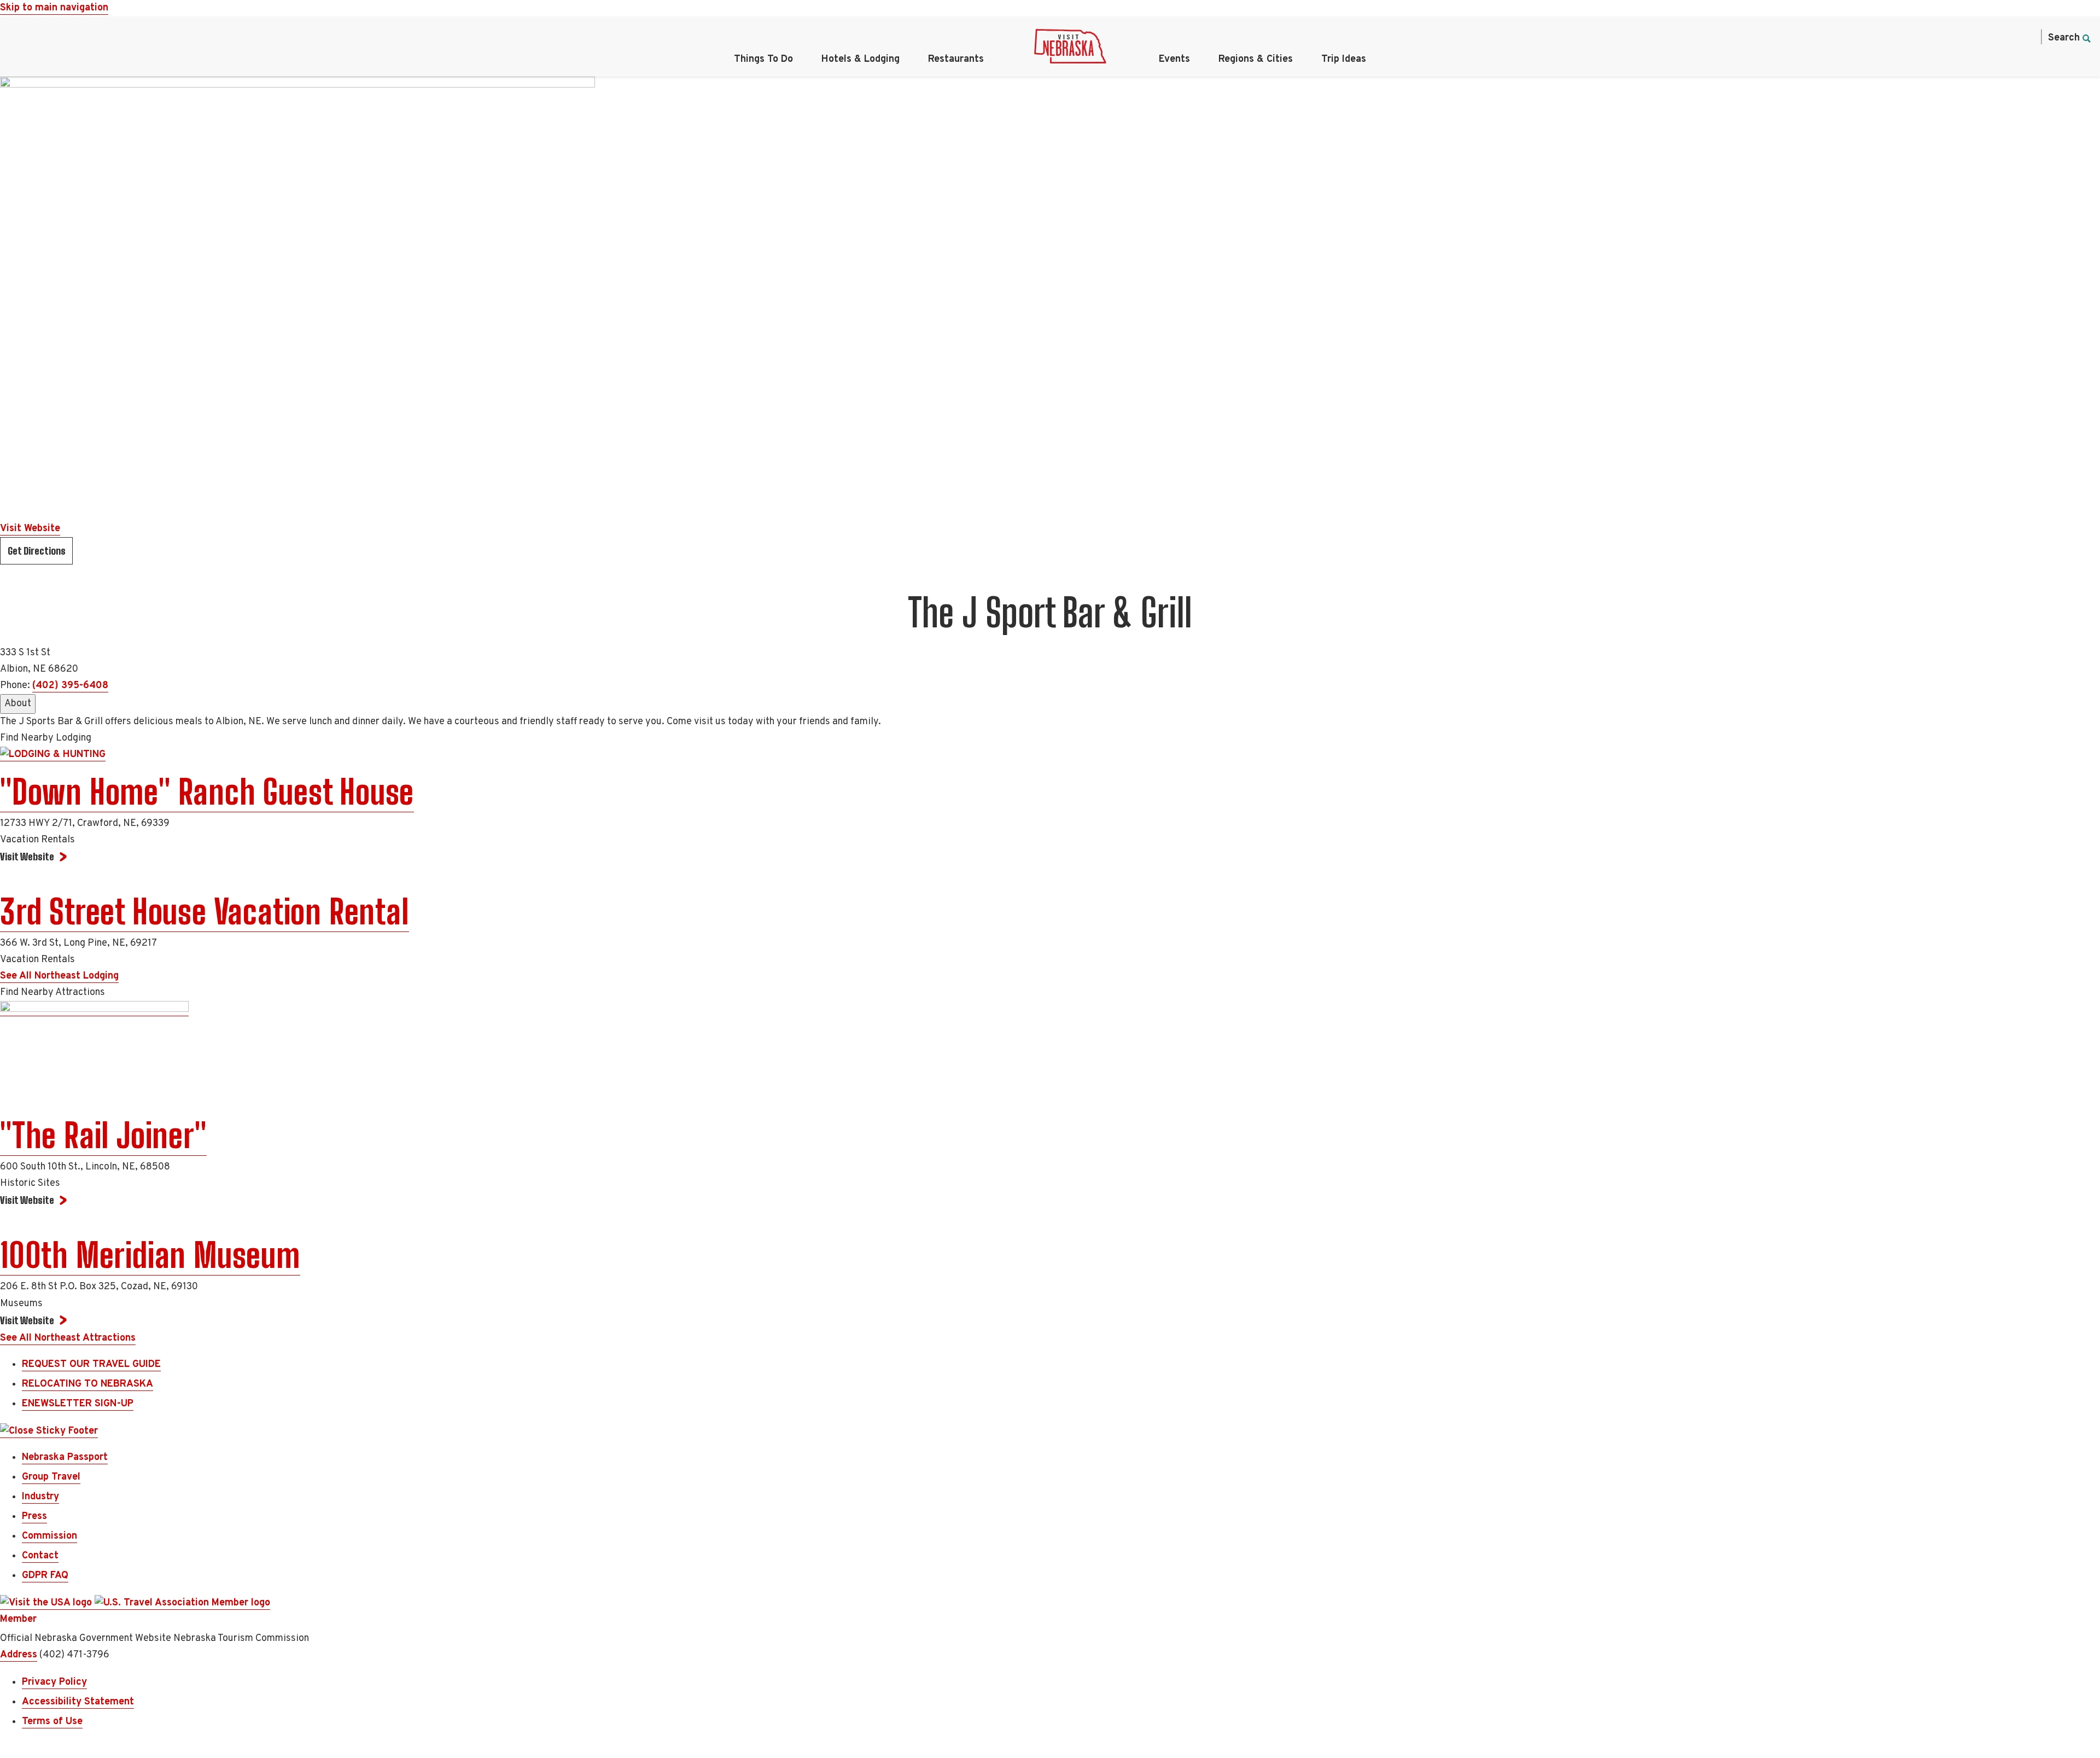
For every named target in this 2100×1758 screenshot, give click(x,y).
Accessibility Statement (78, 1702)
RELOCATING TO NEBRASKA (87, 1384)
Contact (40, 1556)
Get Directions (37, 551)
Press (34, 1517)
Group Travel (51, 1477)
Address (19, 1655)
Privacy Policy (54, 1682)
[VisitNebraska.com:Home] (1070, 49)
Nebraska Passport (65, 1457)
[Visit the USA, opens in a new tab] (47, 1603)
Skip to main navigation (54, 8)
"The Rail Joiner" (103, 1136)
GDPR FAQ (45, 1576)
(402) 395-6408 (70, 686)
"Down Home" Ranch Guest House (207, 792)
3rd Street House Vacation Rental (205, 912)
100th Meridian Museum (150, 1255)
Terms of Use (52, 1722)
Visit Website (30, 529)
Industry (40, 1497)
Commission (49, 1536)
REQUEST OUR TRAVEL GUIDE (91, 1364)
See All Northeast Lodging (59, 976)
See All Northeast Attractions (68, 1338)
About (18, 704)
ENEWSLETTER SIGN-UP (78, 1404)
